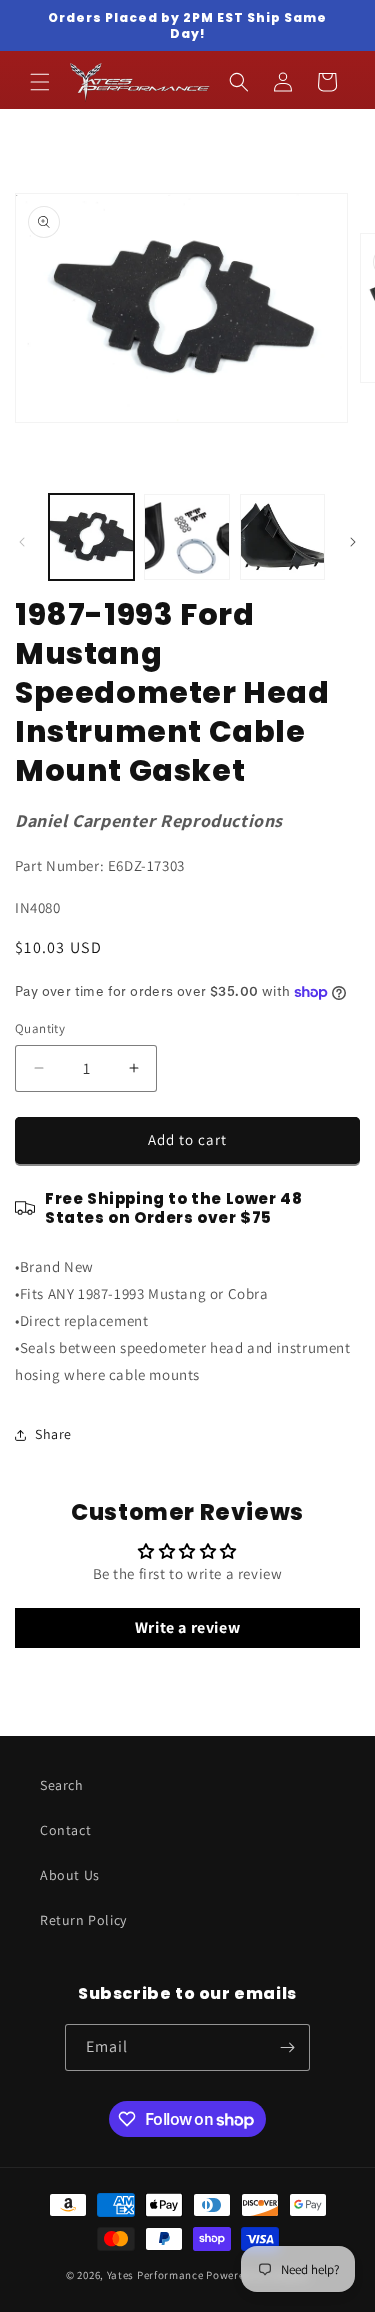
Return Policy (83, 1920)
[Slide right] (353, 542)
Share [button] (53, 1434)
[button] (40, 82)
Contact (65, 1830)
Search (62, 1785)
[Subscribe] (287, 2047)
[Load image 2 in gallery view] (186, 536)
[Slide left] (22, 542)
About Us (70, 1875)
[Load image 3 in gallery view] (282, 536)
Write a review (187, 1627)
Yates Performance (155, 2275)
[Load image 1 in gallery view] (91, 536)
